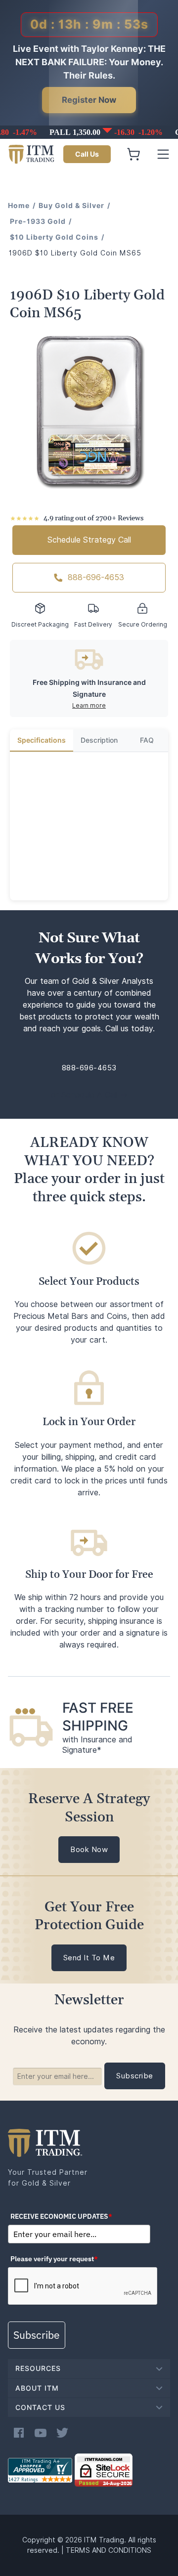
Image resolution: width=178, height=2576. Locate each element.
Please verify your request (54, 2259)
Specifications (42, 740)
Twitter (62, 2433)
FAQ (147, 740)
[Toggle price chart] (90, 132)
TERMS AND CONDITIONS (109, 2550)
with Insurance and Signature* (97, 1745)
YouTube (41, 2433)
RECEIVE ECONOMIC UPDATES (61, 2216)
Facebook (19, 2433)
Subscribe (37, 2335)
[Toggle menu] (163, 154)
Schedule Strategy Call (89, 540)
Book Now (89, 1850)
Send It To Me (89, 1958)
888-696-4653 (96, 577)
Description (99, 740)
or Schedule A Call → (89, 1095)
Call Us (87, 154)
